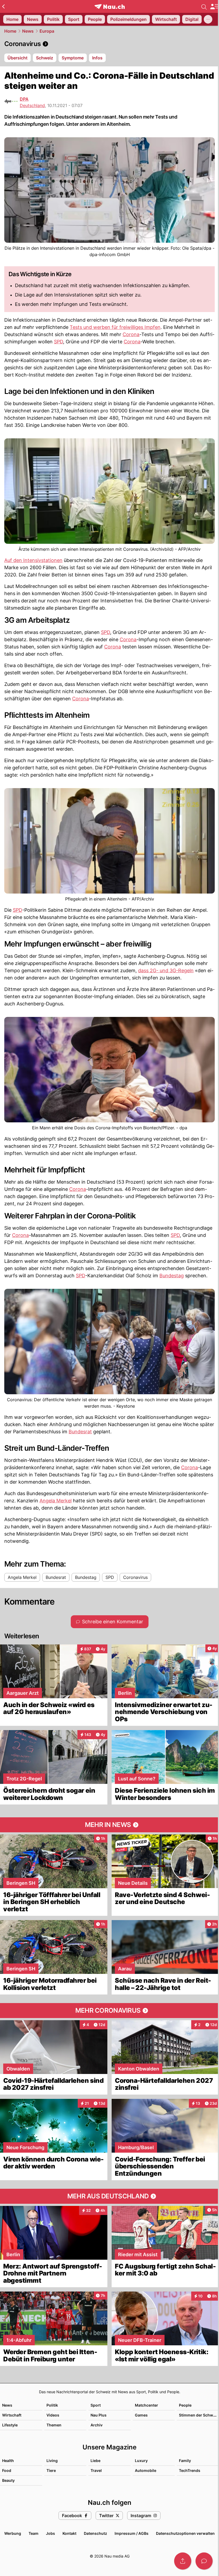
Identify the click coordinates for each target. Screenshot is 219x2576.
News (28, 31)
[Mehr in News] (109, 1825)
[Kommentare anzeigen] (204, 2561)
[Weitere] (208, 19)
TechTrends (190, 2470)
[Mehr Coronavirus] (109, 2011)
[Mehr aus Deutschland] (109, 2196)
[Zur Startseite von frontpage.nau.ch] (110, 7)
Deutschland (32, 105)
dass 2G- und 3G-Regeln (166, 970)
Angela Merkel (56, 1501)
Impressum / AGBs (132, 2533)
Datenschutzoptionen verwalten (185, 2533)
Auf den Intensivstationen (33, 560)
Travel (96, 2470)
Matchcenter (146, 2405)
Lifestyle (10, 2425)
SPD (58, 342)
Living (52, 2461)
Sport (96, 2405)
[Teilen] (183, 2561)
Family (185, 2461)
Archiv (97, 2425)
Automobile (146, 2470)
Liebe (95, 2461)
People (185, 2405)
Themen (54, 2425)
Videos (53, 2415)
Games (141, 2415)
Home (10, 31)
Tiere (51, 2470)
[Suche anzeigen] (204, 6)
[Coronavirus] (109, 44)
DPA (24, 99)
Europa (47, 31)
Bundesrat (80, 1432)
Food (7, 2470)
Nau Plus (99, 2415)
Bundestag (172, 1276)
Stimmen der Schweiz (199, 2415)
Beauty (8, 2480)
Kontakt (69, 2533)
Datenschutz (95, 2533)
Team (34, 2533)
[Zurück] (3, 6)
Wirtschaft (12, 2415)
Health (8, 2461)
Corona (131, 334)
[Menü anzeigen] (214, 7)
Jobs (50, 2533)
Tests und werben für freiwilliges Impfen (115, 327)
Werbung (13, 2533)
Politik (52, 2405)
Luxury (141, 2461)
